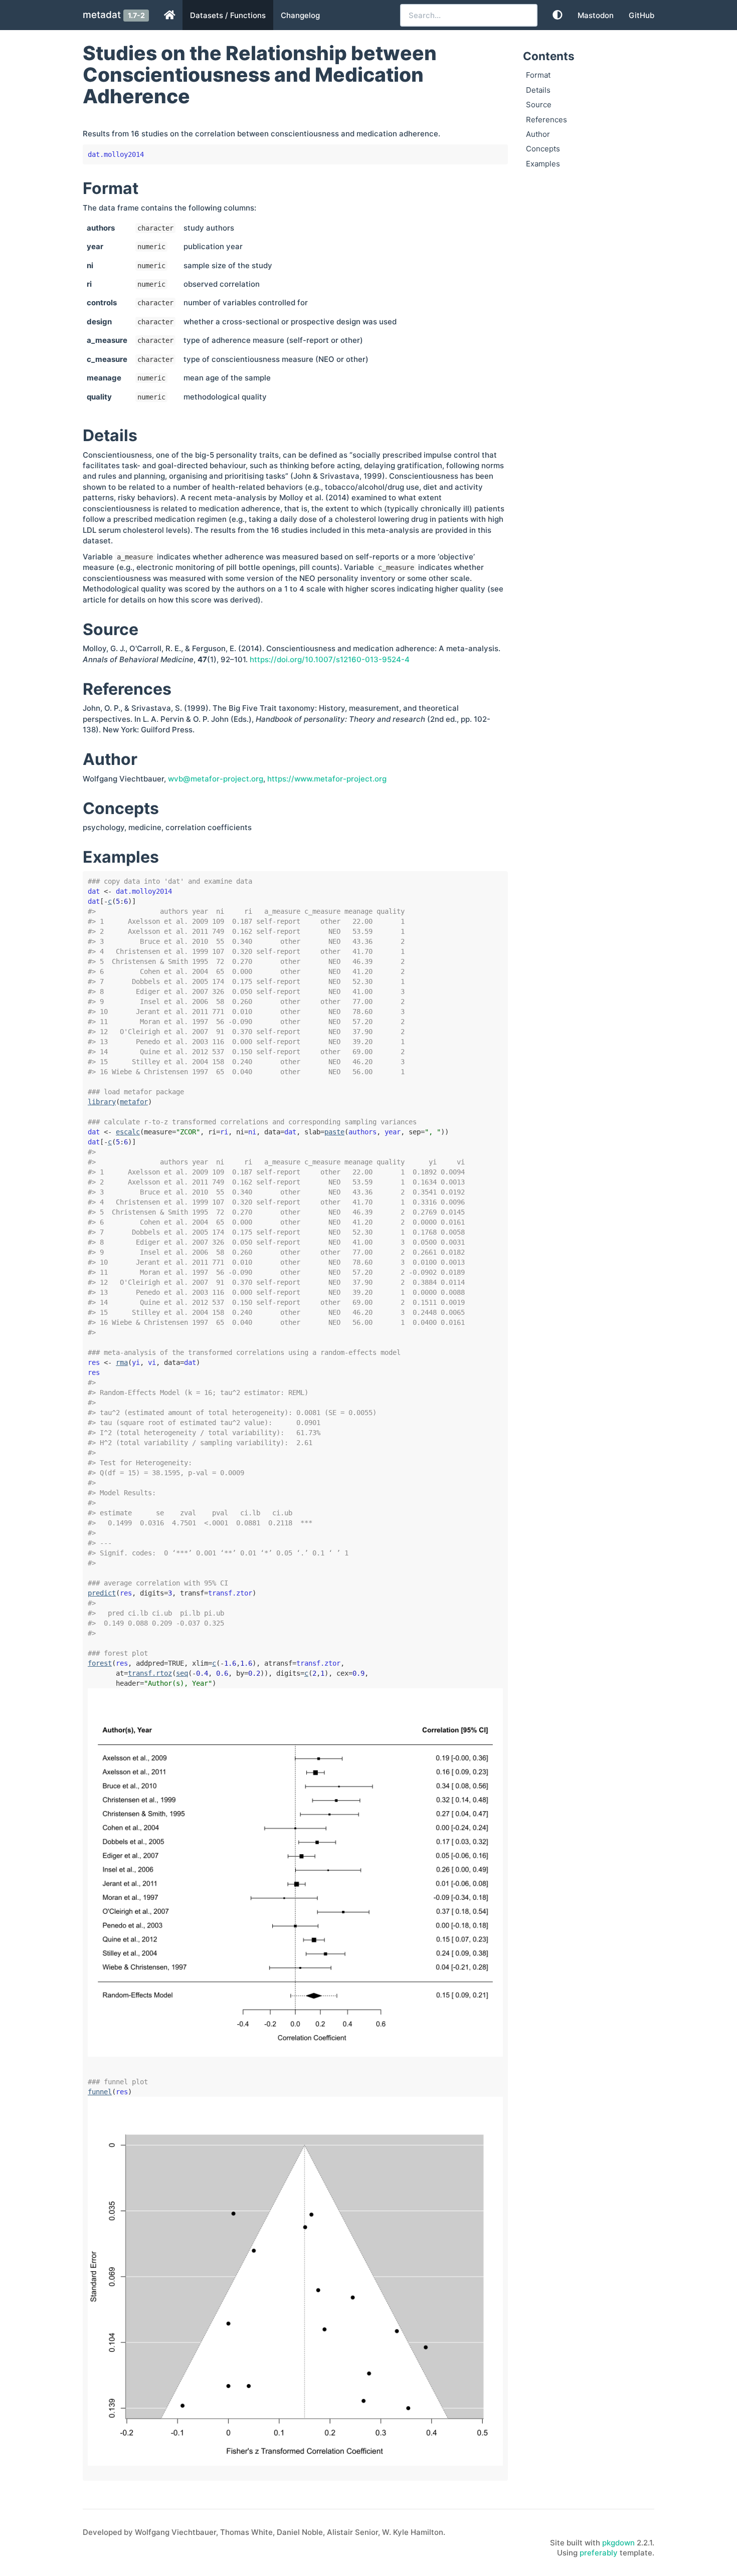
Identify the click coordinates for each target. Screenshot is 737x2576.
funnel (100, 2092)
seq (182, 1673)
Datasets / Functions (228, 15)
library (102, 1102)
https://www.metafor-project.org (327, 779)
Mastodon (596, 15)
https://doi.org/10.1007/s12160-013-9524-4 (330, 659)
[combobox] (469, 15)
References (546, 120)
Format (538, 75)
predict (102, 1593)
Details (538, 90)
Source (539, 105)
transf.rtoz (150, 1673)
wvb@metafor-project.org (216, 779)
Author (538, 134)
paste (334, 1132)
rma (122, 1362)
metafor (134, 1102)
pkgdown (618, 2543)
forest (100, 1663)
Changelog (300, 15)
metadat (102, 15)
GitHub (641, 15)
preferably (599, 2553)
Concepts (543, 149)
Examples (543, 164)
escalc (128, 1132)
